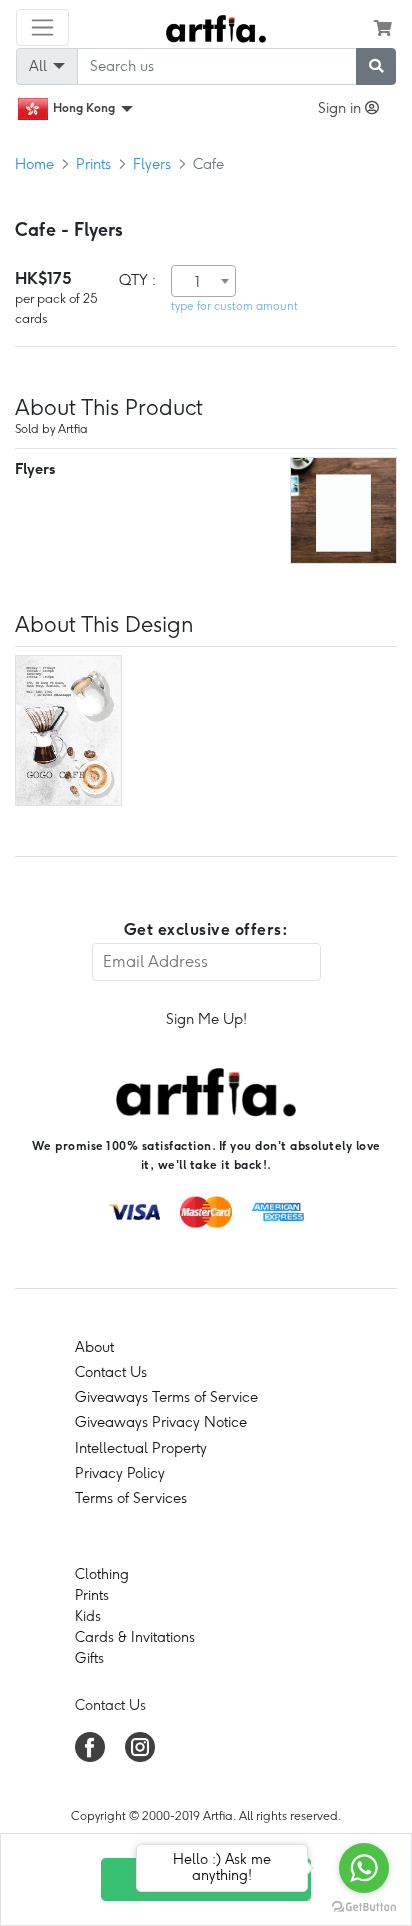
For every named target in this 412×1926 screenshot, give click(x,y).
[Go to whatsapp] (364, 1868)
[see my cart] (383, 28)
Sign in (341, 108)
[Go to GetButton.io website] (364, 1906)
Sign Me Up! (206, 1019)
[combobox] (203, 281)
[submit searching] (376, 66)
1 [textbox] (197, 282)
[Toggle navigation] (42, 27)
